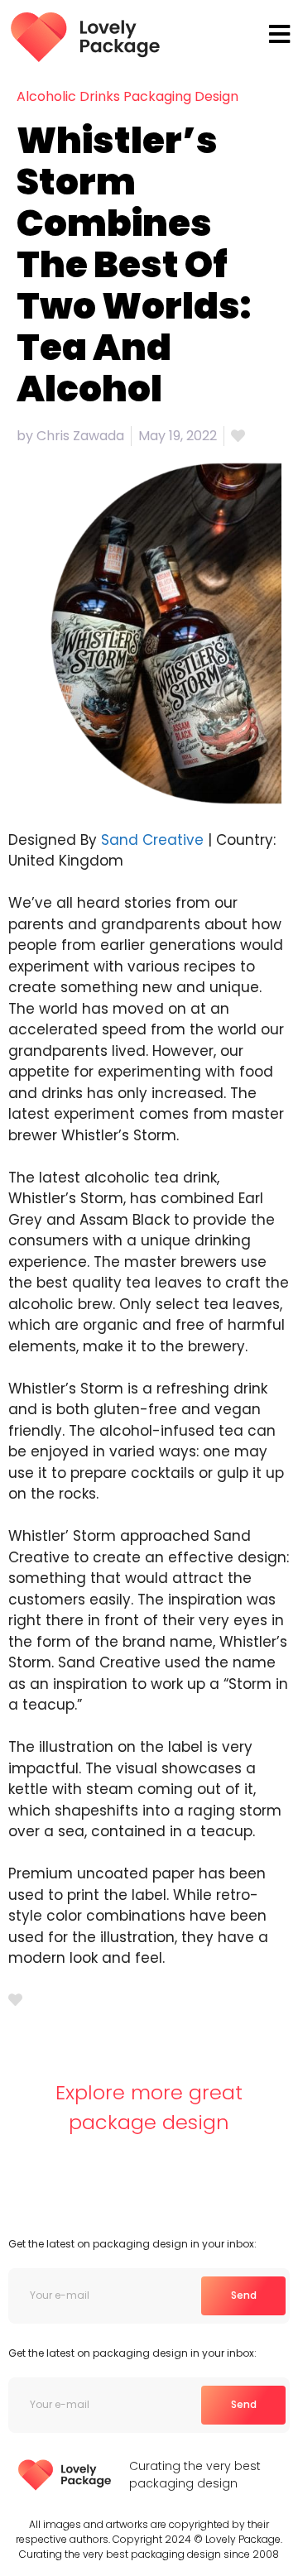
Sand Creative (152, 840)
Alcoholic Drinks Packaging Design (127, 96)
